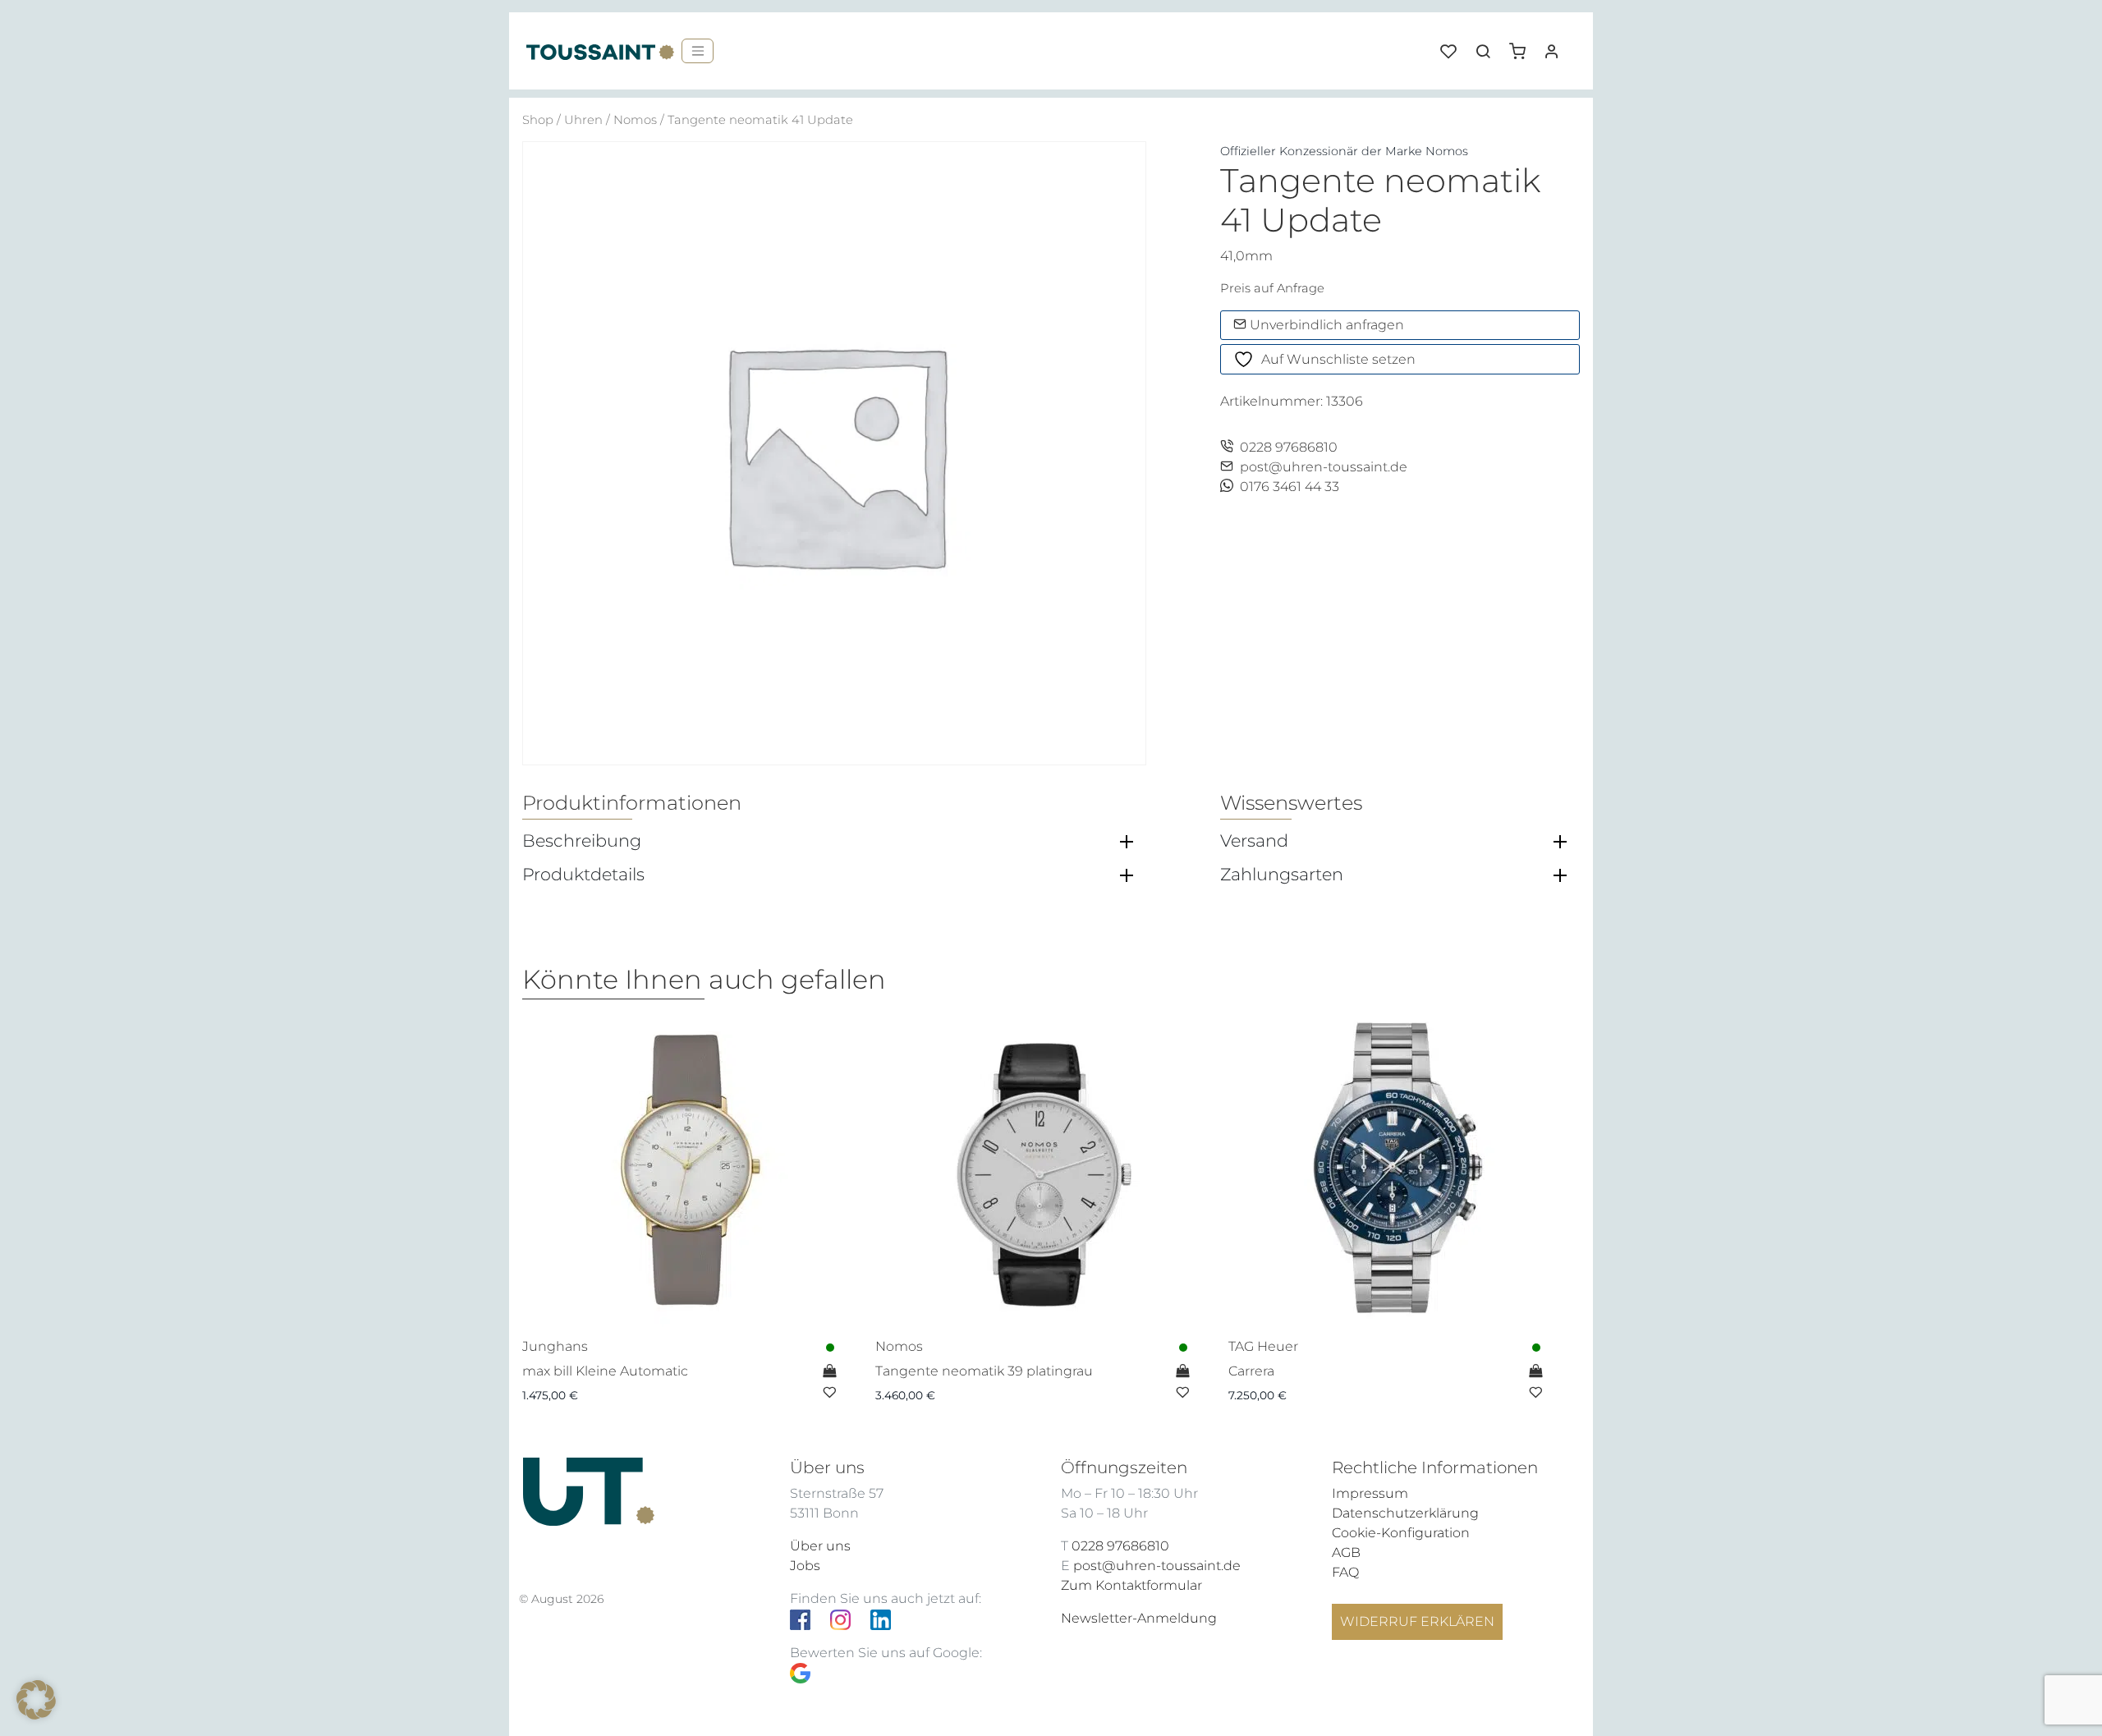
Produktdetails (583, 875)
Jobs (805, 1566)
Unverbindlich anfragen (1325, 325)
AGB (1346, 1552)
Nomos (635, 120)
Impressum (1370, 1493)
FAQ (1345, 1572)
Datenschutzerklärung (1405, 1513)
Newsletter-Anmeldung (1139, 1618)
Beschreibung (582, 841)
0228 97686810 (1289, 447)
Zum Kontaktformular (1131, 1585)
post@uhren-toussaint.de (1324, 467)
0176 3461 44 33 (1290, 487)
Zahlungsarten (1282, 875)
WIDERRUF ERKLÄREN (1417, 1621)
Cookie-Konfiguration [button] (1401, 1533)
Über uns (820, 1546)
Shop (538, 120)
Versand (1254, 841)
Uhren (583, 120)
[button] (1523, 45)
